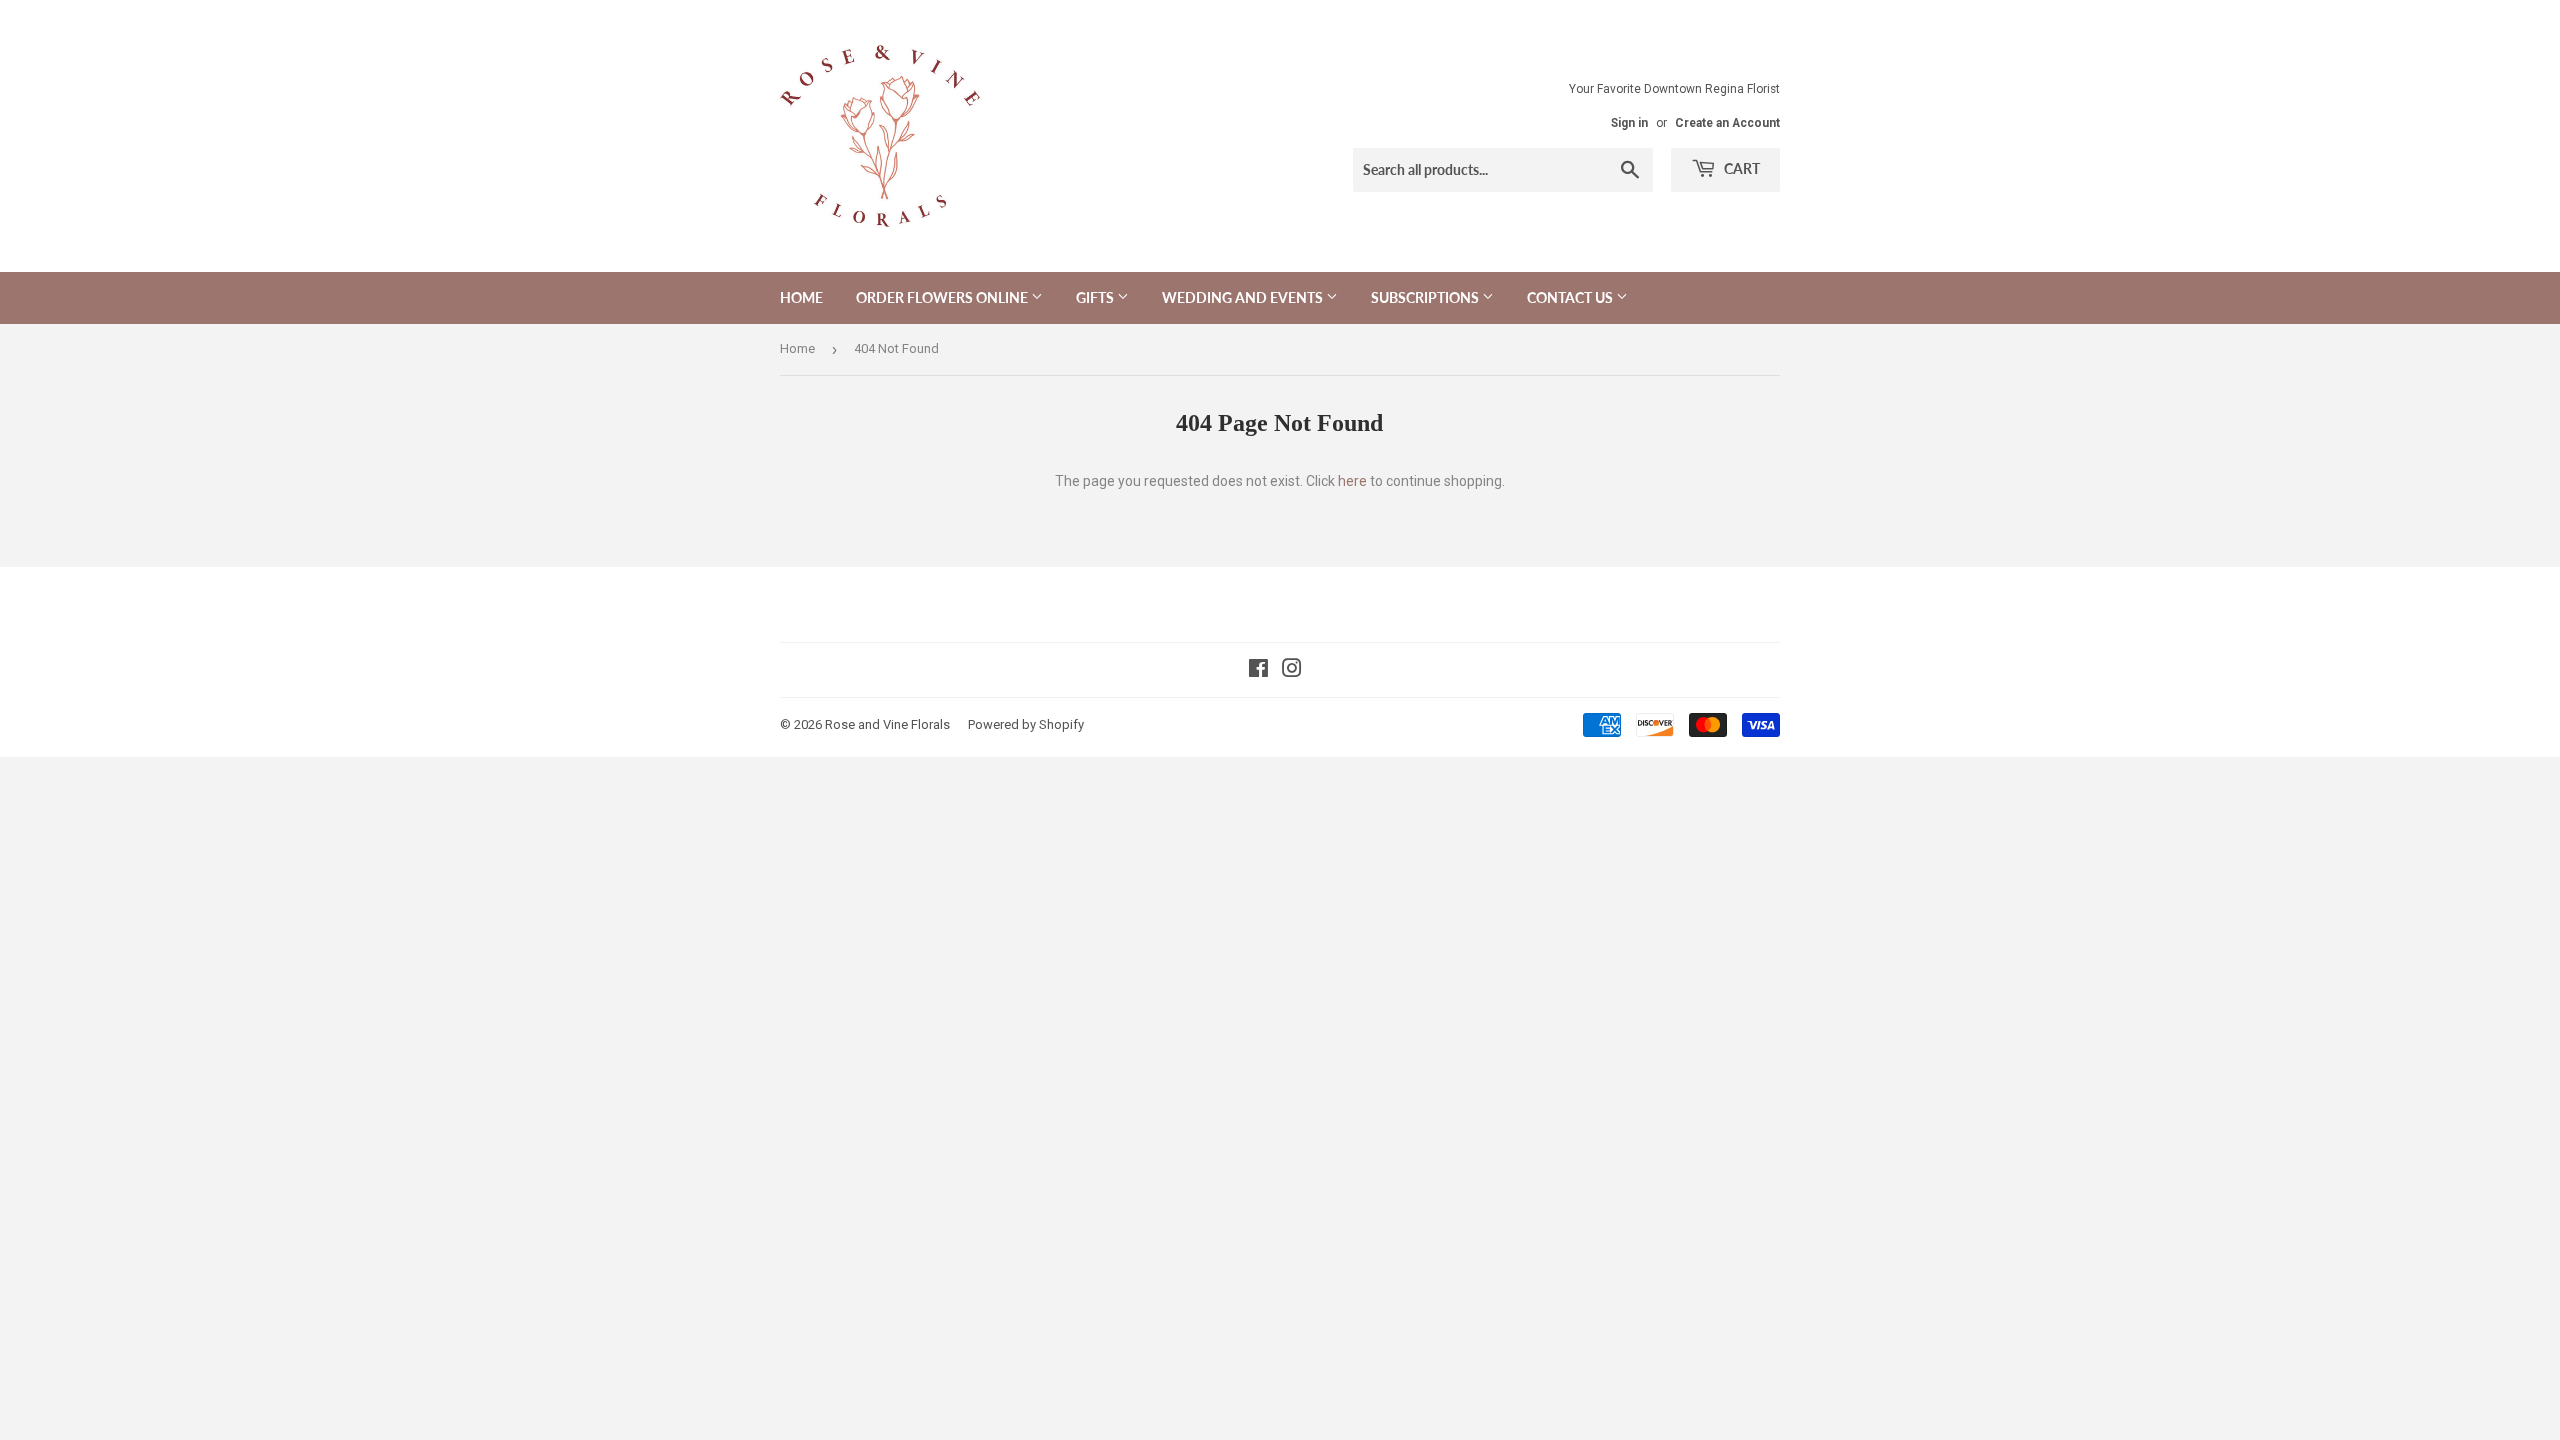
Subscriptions (1426, 297)
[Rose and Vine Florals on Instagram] (1292, 671)
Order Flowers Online (943, 297)
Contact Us (1571, 297)
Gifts (1096, 297)
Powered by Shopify (1026, 724)
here (1352, 481)
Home (801, 297)
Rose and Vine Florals (887, 724)
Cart (1740, 168)
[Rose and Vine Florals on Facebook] (1258, 671)
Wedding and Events (1244, 297)
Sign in (1629, 123)
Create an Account (1727, 123)
